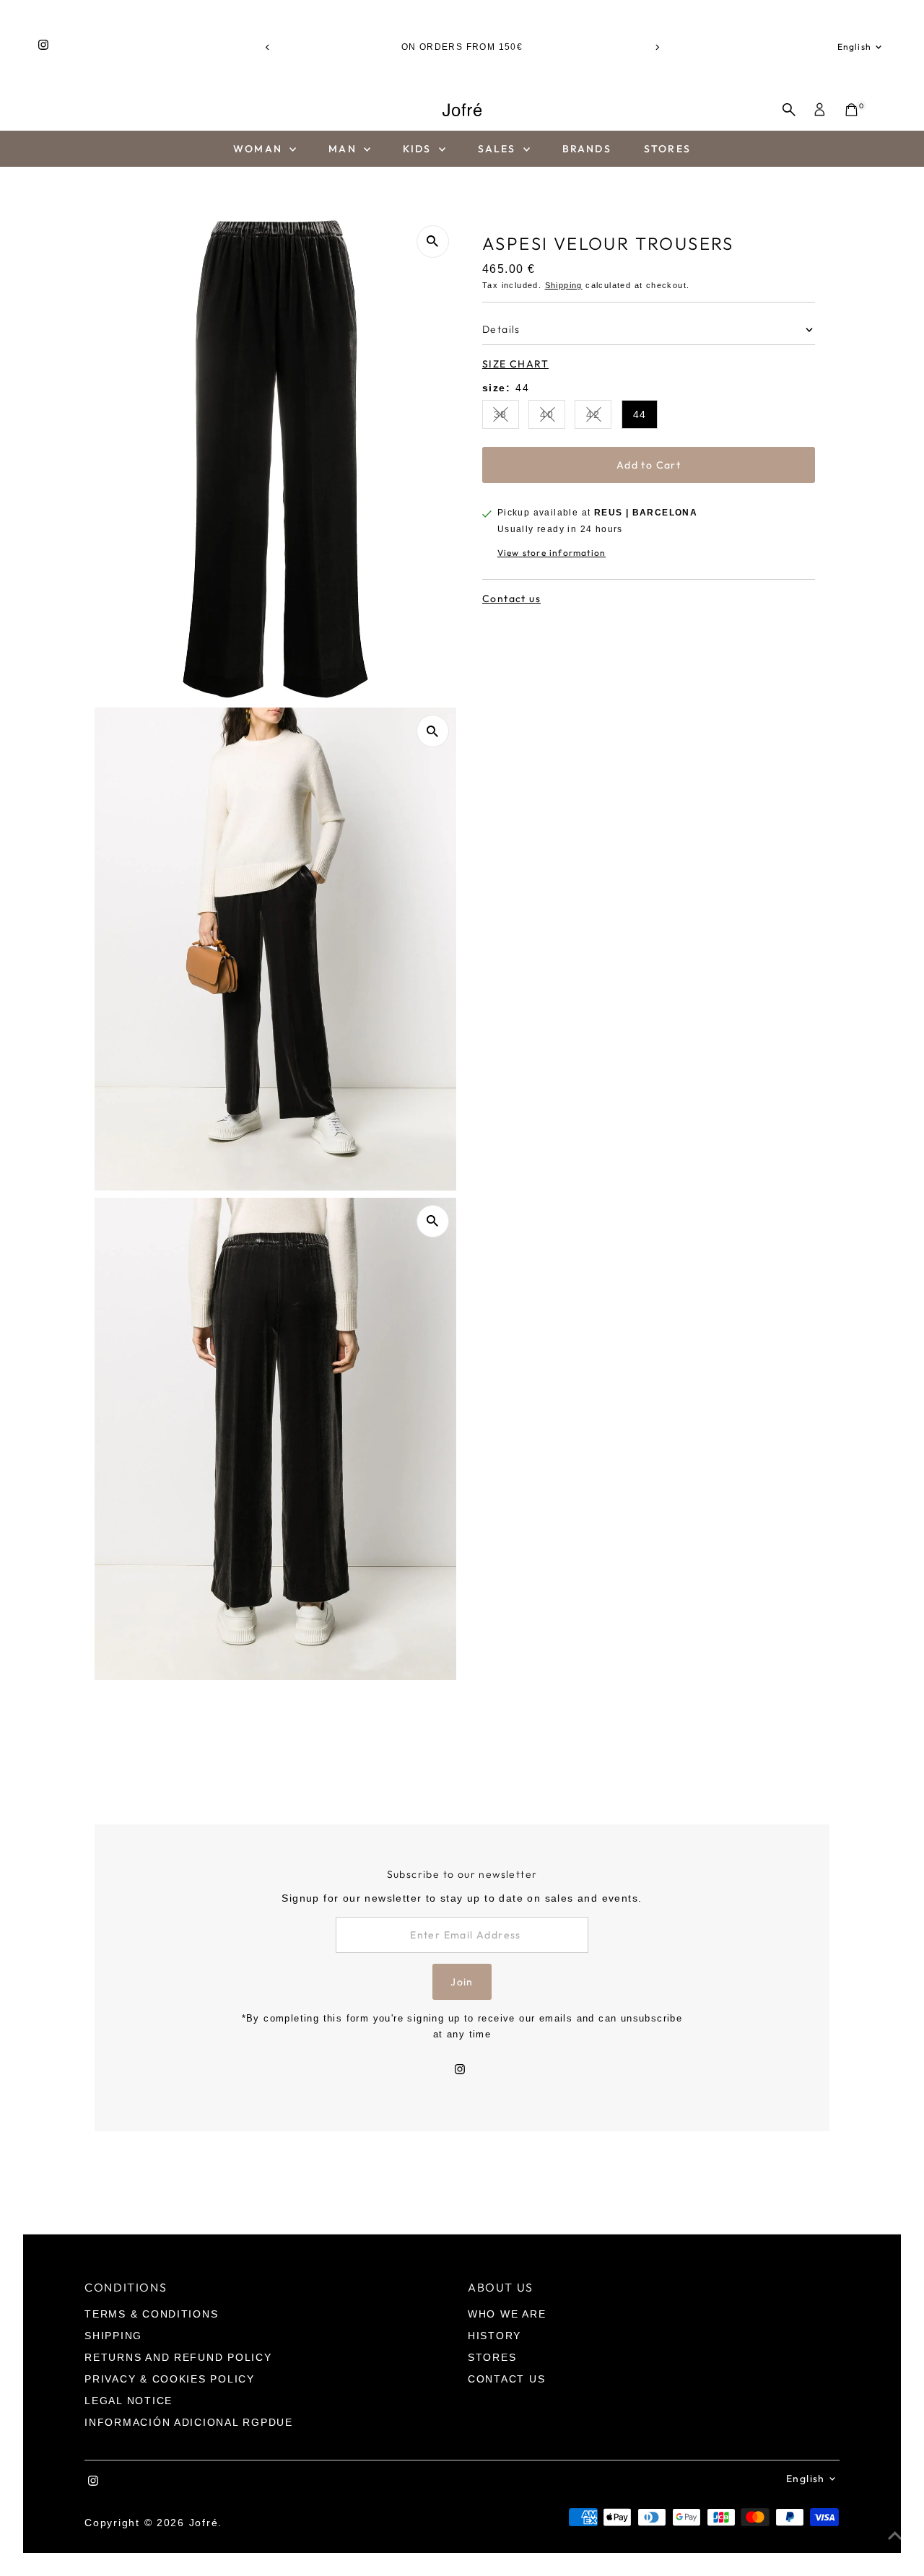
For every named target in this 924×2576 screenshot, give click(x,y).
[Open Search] (789, 110)
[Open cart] (851, 110)
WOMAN (260, 149)
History (494, 2336)
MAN (344, 149)
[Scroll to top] (895, 2536)
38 (506, 417)
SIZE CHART (515, 364)
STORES (667, 149)
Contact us (511, 599)
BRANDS (587, 149)
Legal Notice (128, 2401)
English (854, 47)
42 (599, 417)
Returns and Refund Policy (178, 2357)
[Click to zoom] (433, 241)
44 (640, 414)
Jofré (204, 2523)
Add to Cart (649, 465)
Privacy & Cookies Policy (170, 2379)
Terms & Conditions (151, 2314)
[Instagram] (43, 47)
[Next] (657, 47)
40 (553, 417)
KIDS (419, 149)
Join (462, 1982)
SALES (499, 149)
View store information (552, 553)
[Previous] (267, 47)
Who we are (507, 2314)
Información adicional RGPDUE (189, 2422)
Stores (492, 2357)
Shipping (564, 285)
